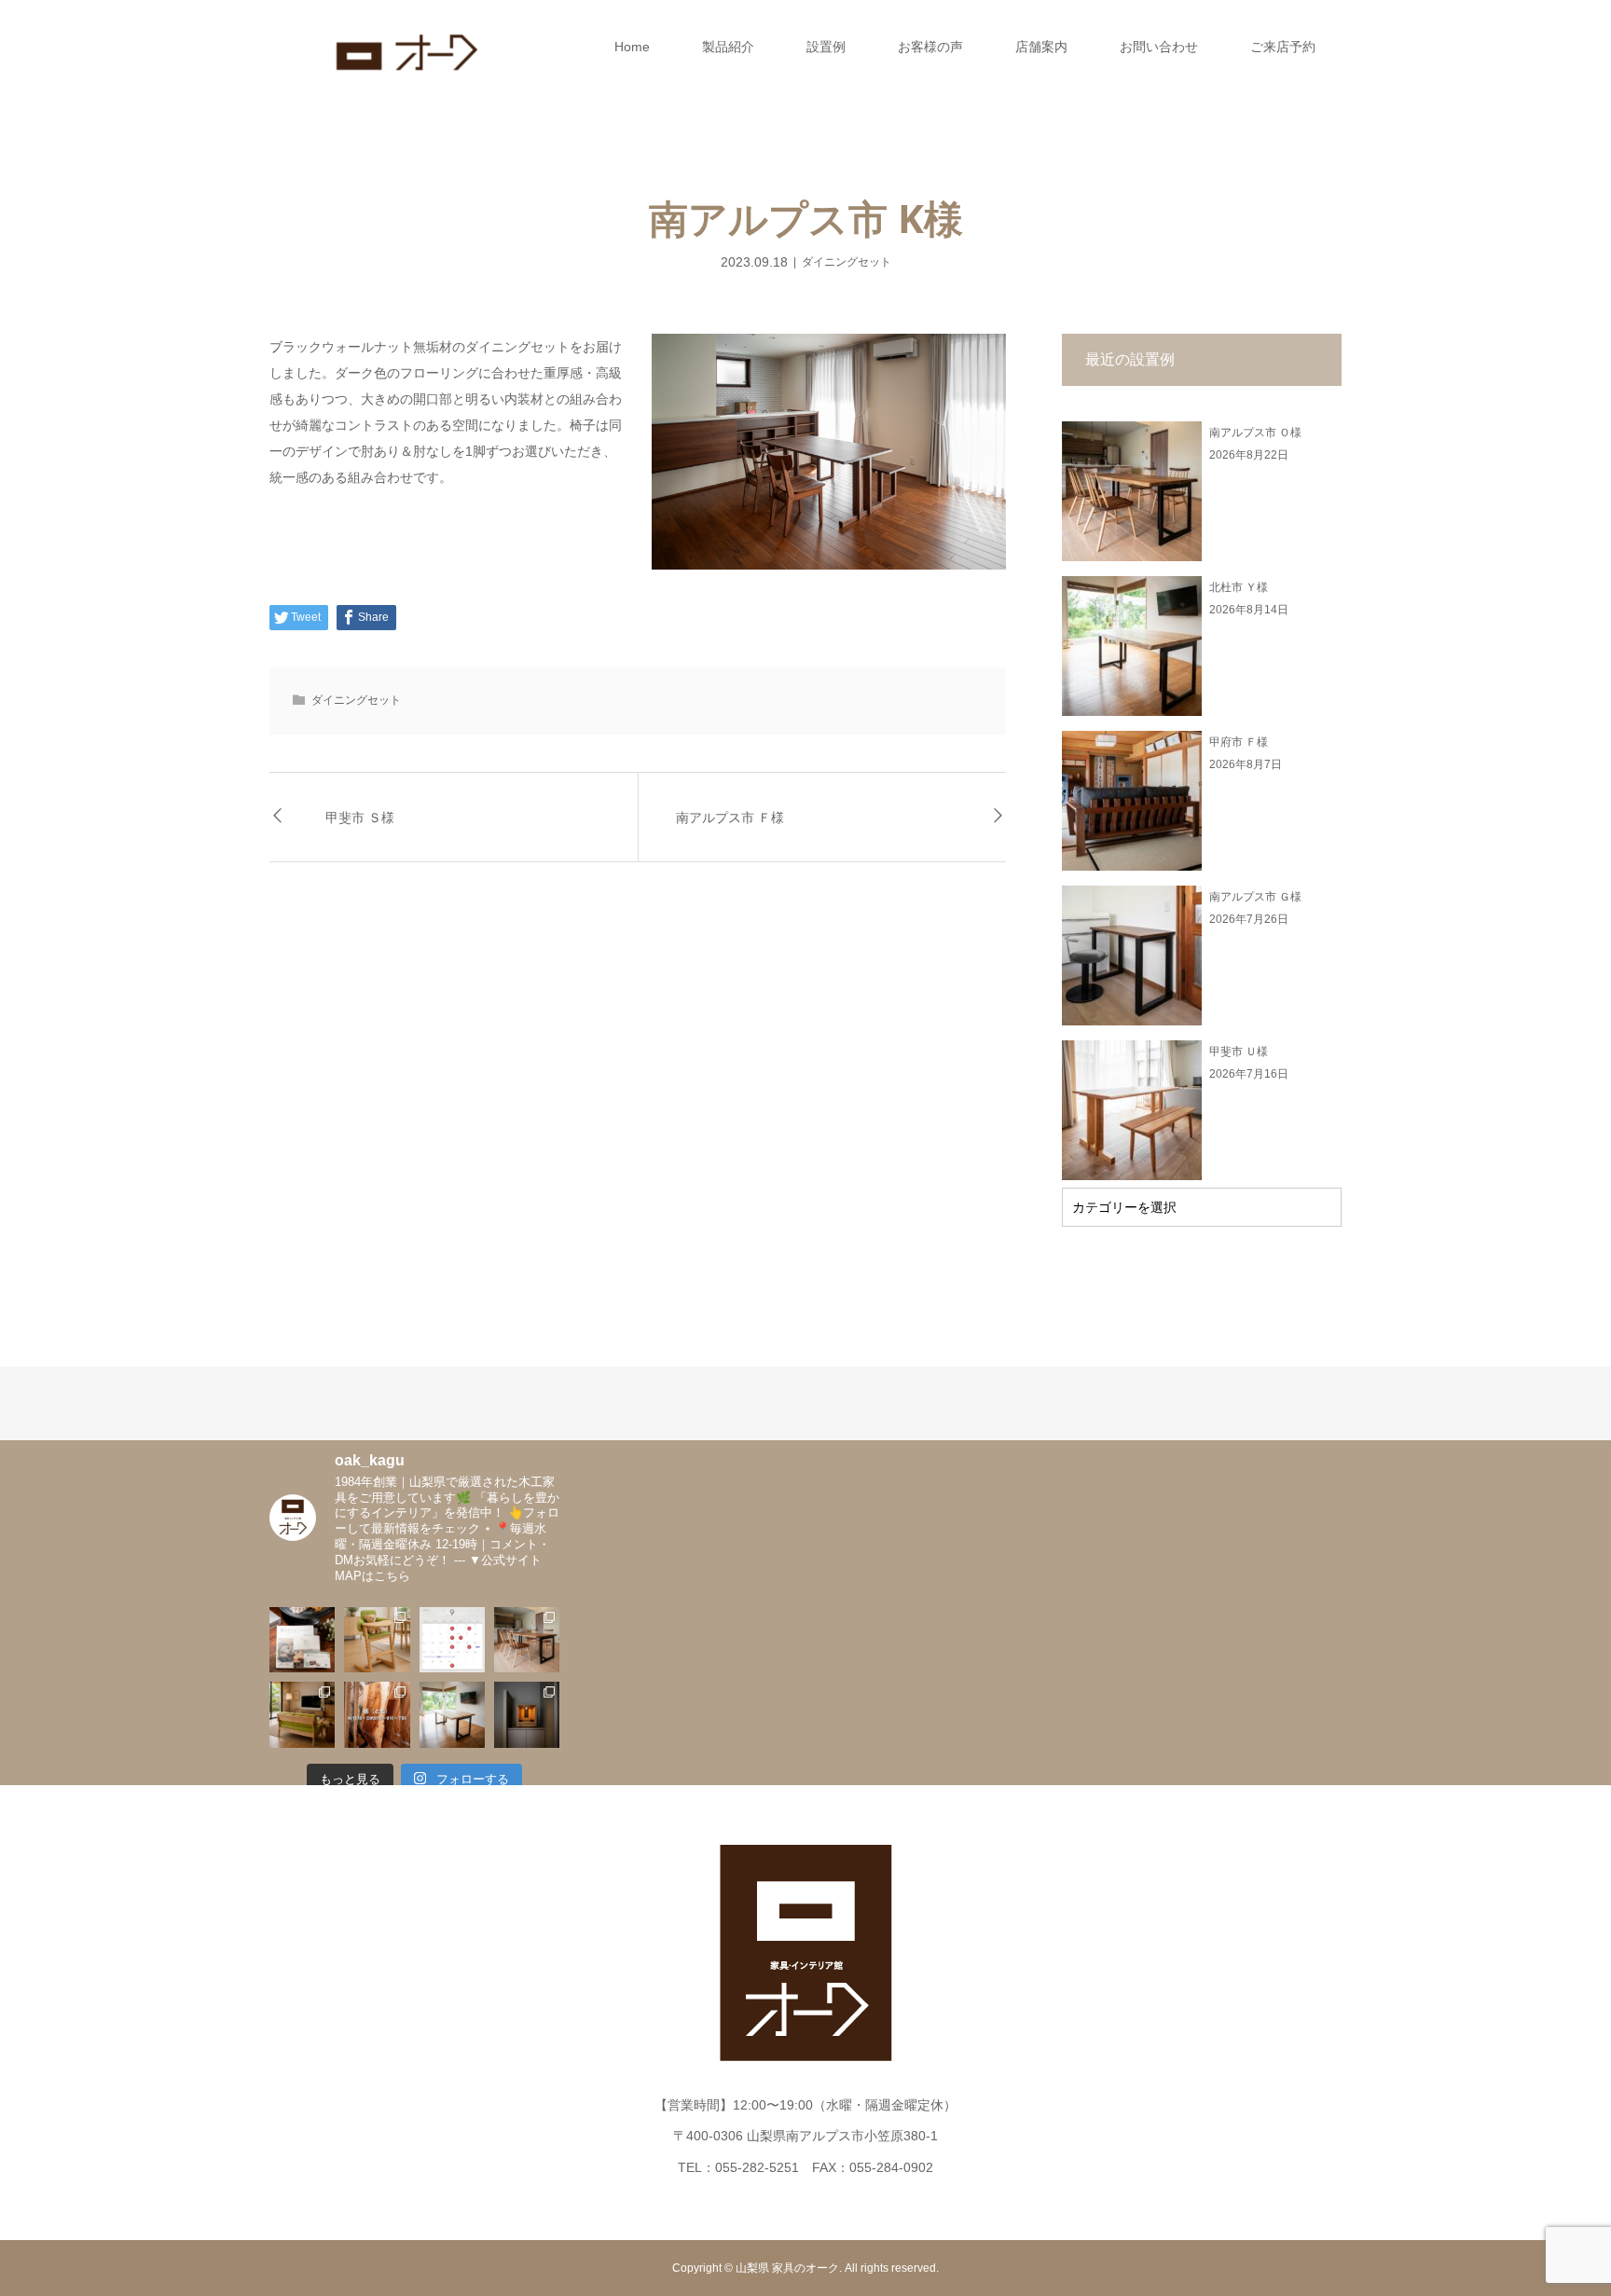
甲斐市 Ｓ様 (360, 817)
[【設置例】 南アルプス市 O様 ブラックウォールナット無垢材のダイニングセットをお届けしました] (527, 1640)
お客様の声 (930, 47)
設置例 (826, 47)
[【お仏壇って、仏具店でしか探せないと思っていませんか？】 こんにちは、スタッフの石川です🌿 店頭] (527, 1714)
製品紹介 (728, 47)
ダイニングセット (847, 262)
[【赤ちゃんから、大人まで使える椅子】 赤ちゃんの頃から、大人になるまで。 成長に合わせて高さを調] (377, 1640)
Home (632, 47)
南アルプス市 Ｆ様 (730, 817)
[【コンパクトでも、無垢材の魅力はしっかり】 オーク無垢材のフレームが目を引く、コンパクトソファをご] (302, 1714)
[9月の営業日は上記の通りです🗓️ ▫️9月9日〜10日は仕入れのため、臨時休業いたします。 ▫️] (452, 1640)
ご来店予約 (1283, 47)
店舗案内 (1041, 47)
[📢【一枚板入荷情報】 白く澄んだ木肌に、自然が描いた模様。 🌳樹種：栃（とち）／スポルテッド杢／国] (377, 1714)
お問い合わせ (1159, 47)
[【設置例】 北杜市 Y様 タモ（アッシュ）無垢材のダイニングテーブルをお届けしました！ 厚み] (452, 1714)
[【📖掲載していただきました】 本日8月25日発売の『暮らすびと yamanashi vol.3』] (302, 1640)
